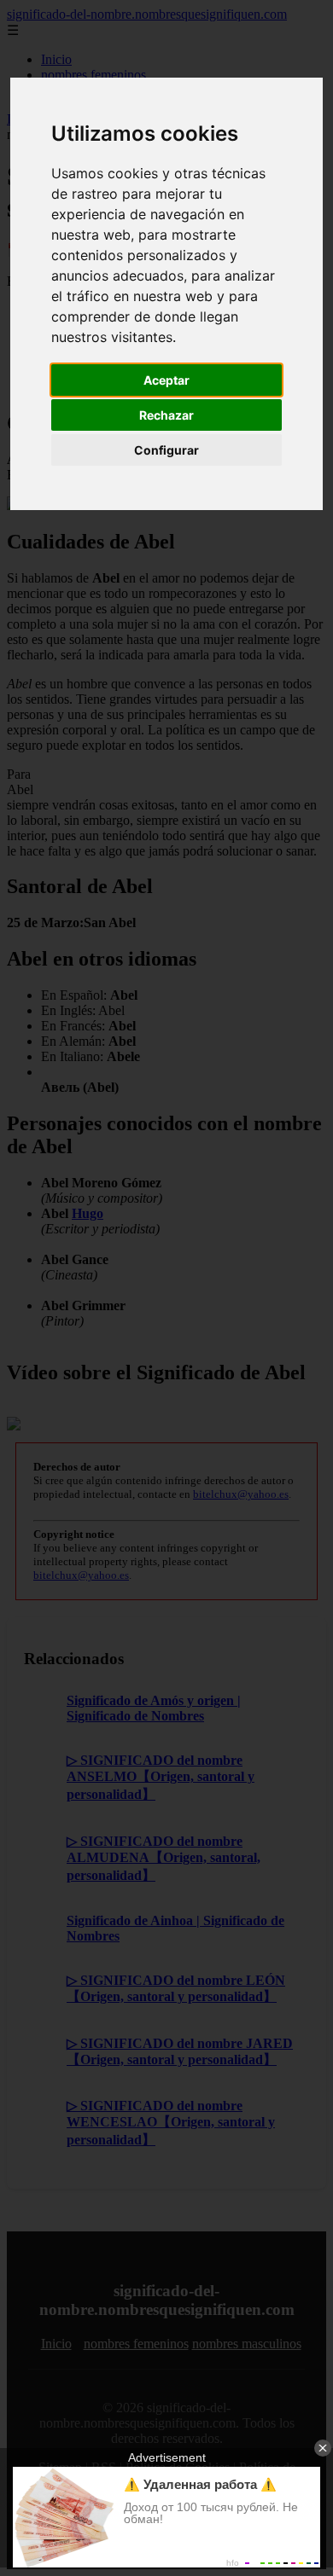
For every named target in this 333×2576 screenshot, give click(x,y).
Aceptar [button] (166, 380)
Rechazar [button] (166, 415)
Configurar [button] (166, 450)
